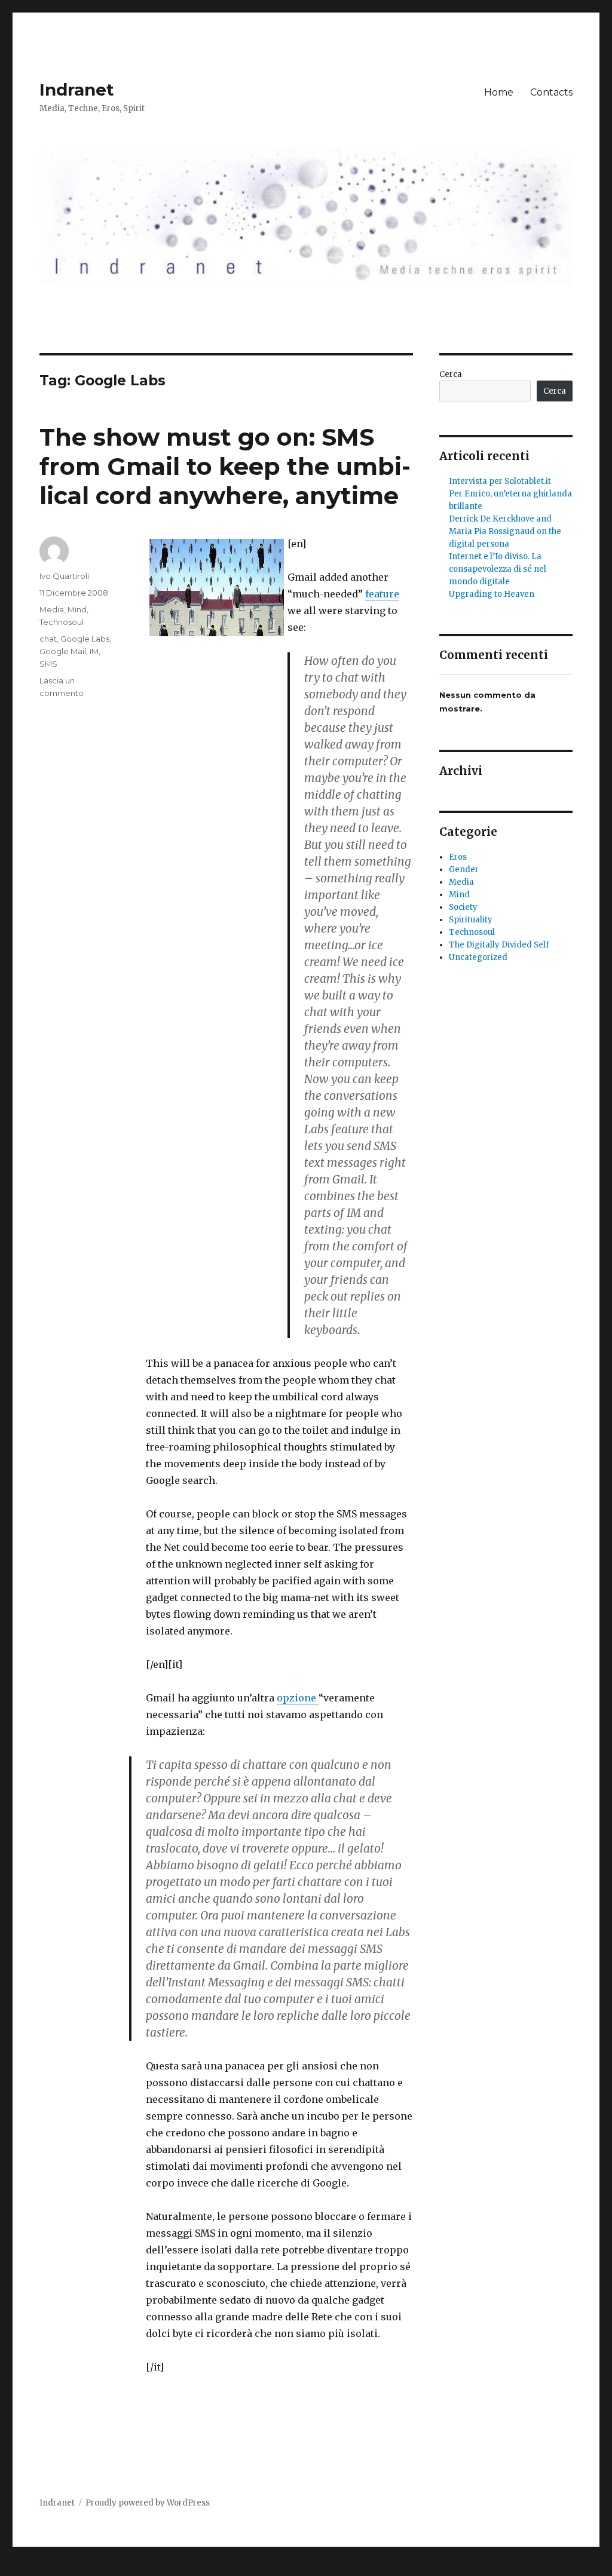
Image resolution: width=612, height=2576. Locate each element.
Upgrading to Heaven (492, 594)
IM (94, 651)
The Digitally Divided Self (499, 945)
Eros (458, 857)
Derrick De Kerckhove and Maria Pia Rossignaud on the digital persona (505, 531)
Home (499, 92)
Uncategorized (478, 957)
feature (382, 594)
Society (463, 907)
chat (48, 639)
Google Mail (63, 651)
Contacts (551, 92)
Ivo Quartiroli (64, 576)
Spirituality (471, 920)
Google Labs (85, 639)
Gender (464, 870)
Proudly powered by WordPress (148, 2503)
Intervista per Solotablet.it (500, 481)
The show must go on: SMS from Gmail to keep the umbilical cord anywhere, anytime (225, 466)
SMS (48, 664)
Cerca (451, 374)
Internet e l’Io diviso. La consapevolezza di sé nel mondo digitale (498, 569)
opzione (298, 1698)
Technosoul (62, 622)
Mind (77, 609)
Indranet (77, 90)
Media (52, 609)
